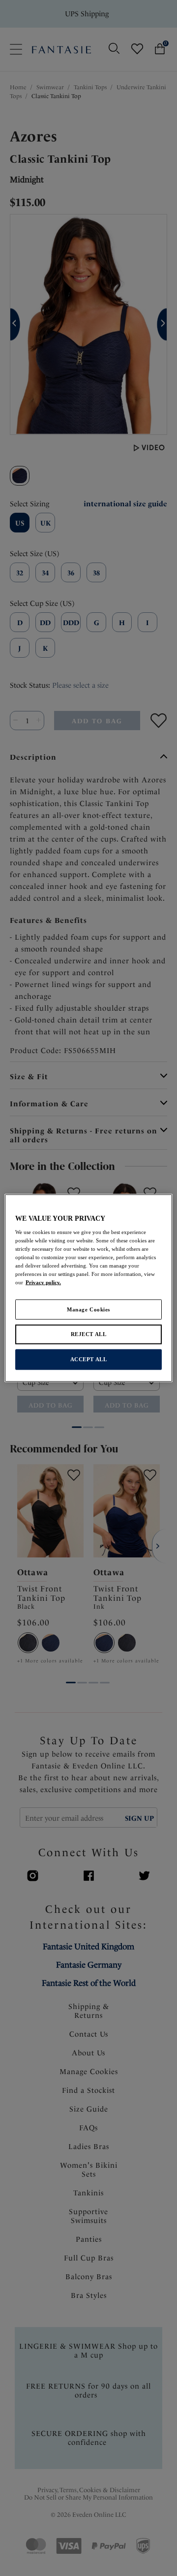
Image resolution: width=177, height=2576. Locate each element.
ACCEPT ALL (89, 1359)
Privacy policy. (43, 1282)
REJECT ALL (89, 1334)
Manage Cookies (88, 1309)
